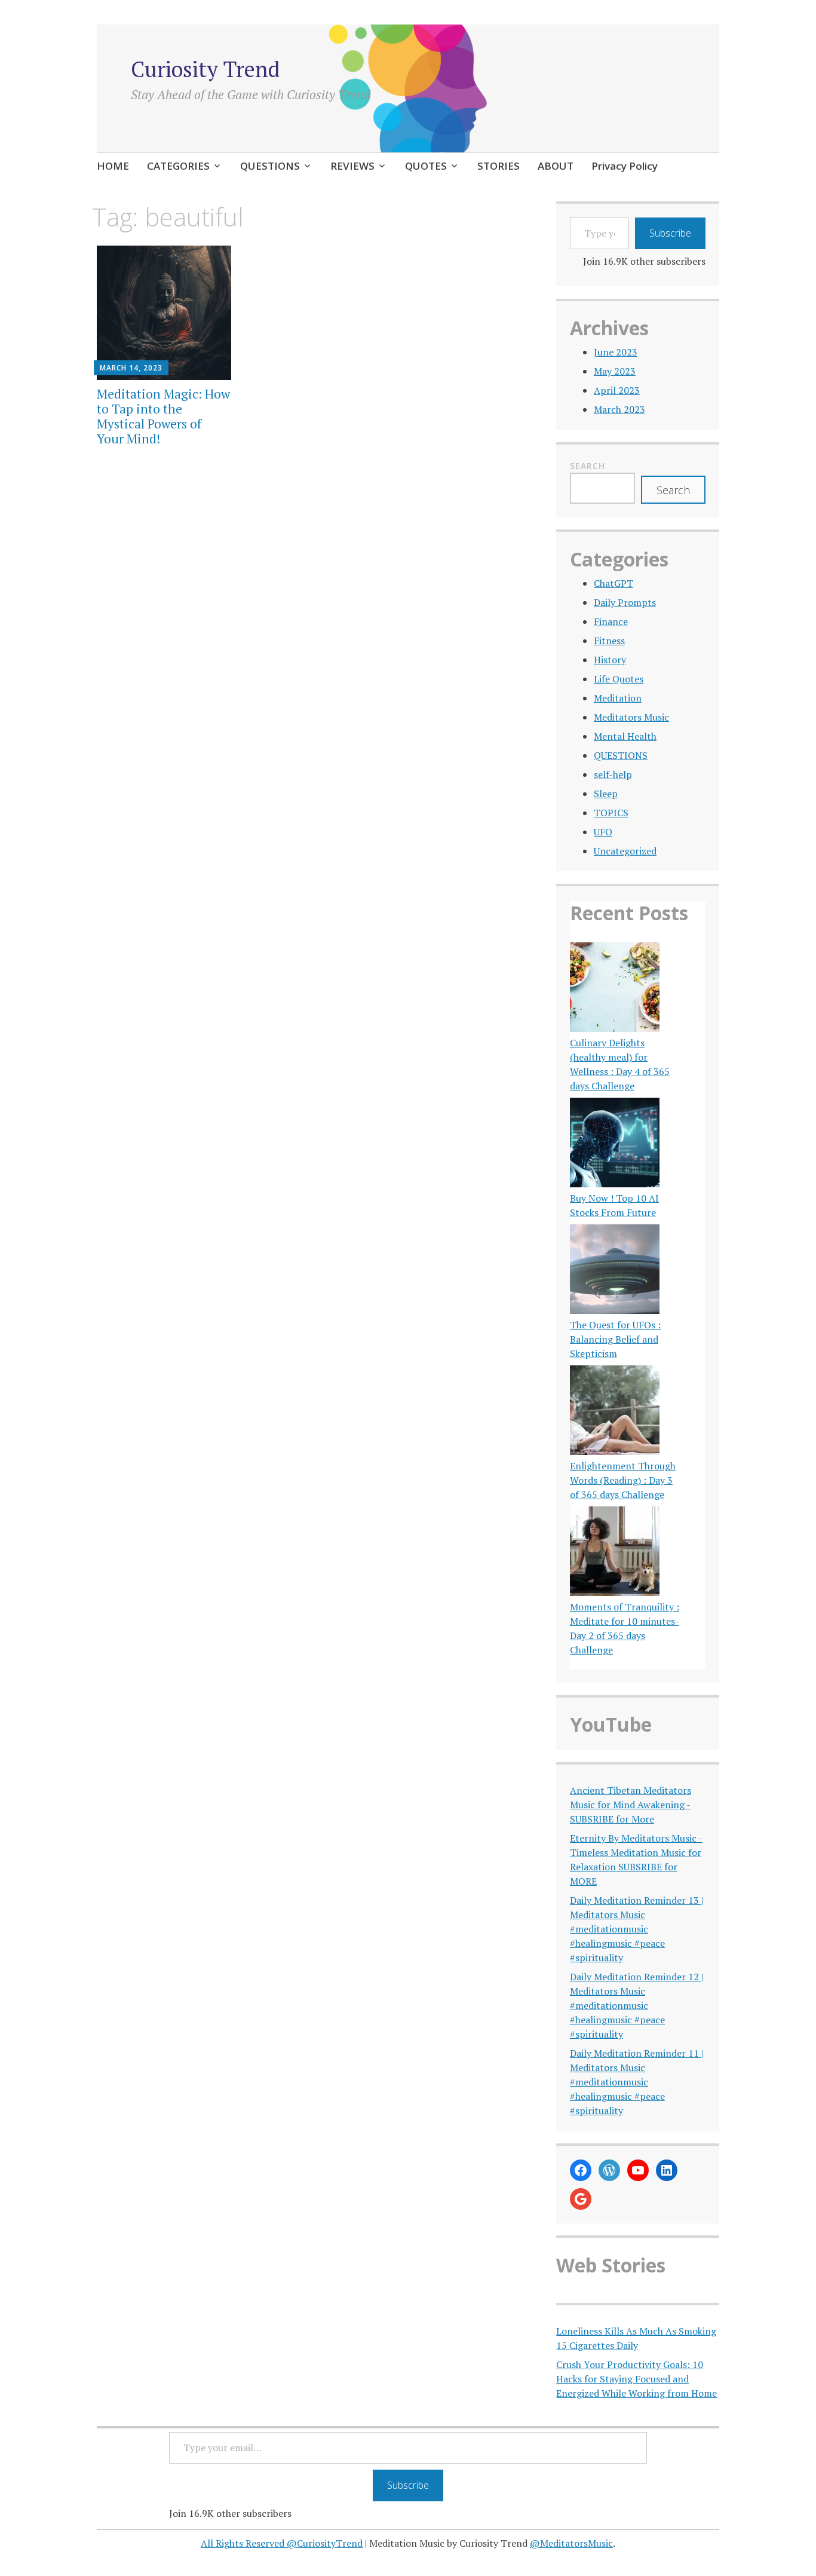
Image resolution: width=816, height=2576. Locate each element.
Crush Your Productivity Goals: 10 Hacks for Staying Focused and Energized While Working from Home (636, 2379)
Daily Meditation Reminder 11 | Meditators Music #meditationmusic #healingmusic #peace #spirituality (636, 2082)
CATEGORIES (178, 166)
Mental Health (625, 736)
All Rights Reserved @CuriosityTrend (282, 2543)
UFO (603, 832)
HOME (113, 166)
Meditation (618, 698)
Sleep (606, 794)
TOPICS (611, 813)
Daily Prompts (625, 602)
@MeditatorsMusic (571, 2543)
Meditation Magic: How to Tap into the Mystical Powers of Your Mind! (163, 416)
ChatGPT (613, 583)
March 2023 (619, 409)
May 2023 (615, 371)
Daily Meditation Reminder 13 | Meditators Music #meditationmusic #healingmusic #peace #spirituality (636, 1929)
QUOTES (426, 166)
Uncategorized (625, 851)
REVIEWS (352, 166)
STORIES (499, 166)
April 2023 (617, 390)
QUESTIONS (270, 166)
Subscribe (670, 233)
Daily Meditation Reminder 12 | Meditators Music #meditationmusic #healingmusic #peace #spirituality (636, 2005)
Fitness (609, 641)
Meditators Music (631, 717)
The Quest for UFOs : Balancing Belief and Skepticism (615, 1339)
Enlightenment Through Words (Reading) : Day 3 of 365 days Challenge (623, 1480)
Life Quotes (619, 679)
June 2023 (616, 352)
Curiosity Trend (205, 69)
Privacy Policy (625, 166)
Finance (611, 621)
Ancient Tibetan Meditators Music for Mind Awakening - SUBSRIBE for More (631, 1805)
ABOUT (556, 166)
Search (588, 466)
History (610, 660)
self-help (613, 774)
